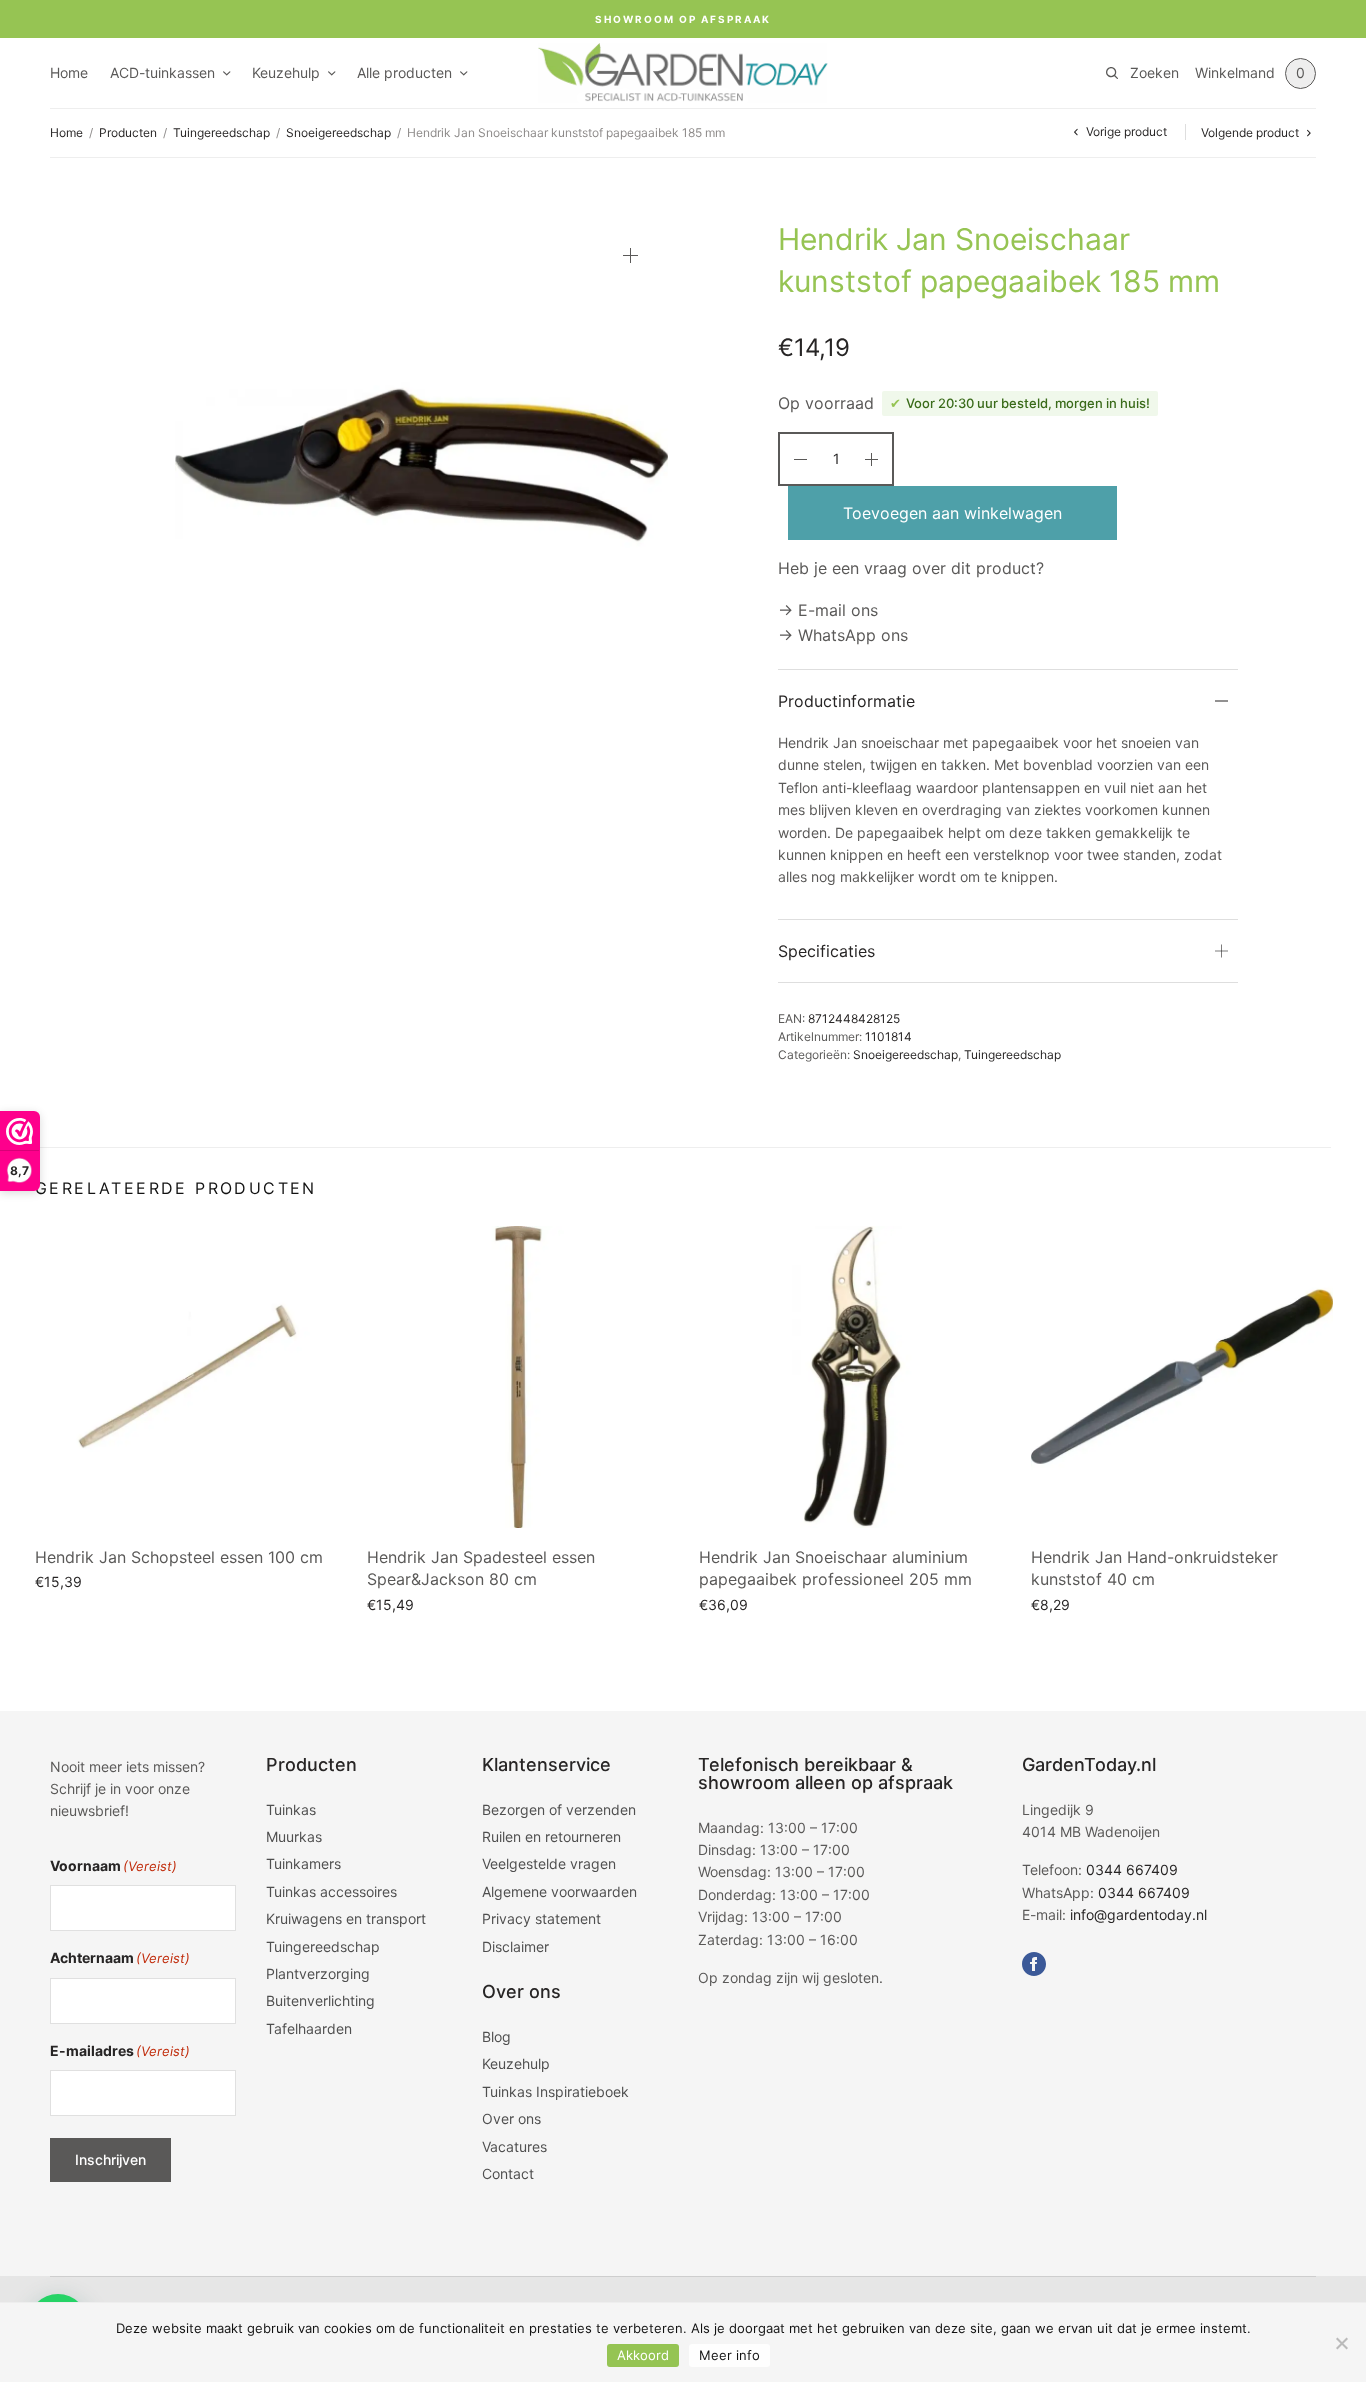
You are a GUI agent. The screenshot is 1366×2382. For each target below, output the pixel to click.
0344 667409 (1132, 1869)
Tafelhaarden (309, 2028)
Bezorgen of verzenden (559, 1809)
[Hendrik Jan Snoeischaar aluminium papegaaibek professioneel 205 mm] (850, 1377)
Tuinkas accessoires (331, 1891)
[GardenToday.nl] (683, 73)
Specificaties (826, 951)
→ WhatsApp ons (843, 635)
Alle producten (404, 72)
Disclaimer (515, 1946)
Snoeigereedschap (338, 132)
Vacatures (514, 2146)
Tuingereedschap (221, 132)
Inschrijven (110, 2159)
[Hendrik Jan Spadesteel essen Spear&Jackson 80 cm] (518, 1377)
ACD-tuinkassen (162, 72)
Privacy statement (541, 1918)
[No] (1341, 2343)
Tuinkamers (303, 1863)
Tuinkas (291, 1809)
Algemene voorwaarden (559, 1891)
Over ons (511, 2118)
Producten (128, 132)
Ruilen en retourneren (551, 1836)
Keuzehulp (286, 72)
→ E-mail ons (828, 610)
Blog (496, 2036)
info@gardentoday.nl (1138, 1914)
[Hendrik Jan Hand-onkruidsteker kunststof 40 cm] (1182, 1377)
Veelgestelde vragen (549, 1863)
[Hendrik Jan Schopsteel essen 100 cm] (186, 1377)
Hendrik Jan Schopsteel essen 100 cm (179, 1557)
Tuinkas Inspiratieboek (555, 2091)
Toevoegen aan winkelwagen (952, 513)
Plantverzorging (318, 1973)
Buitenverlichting (320, 2000)
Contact (508, 2173)
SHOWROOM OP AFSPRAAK (683, 19)
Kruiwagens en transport (346, 1918)
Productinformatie (846, 701)
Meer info (729, 2355)
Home (69, 72)
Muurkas (294, 1836)
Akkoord (643, 2355)
